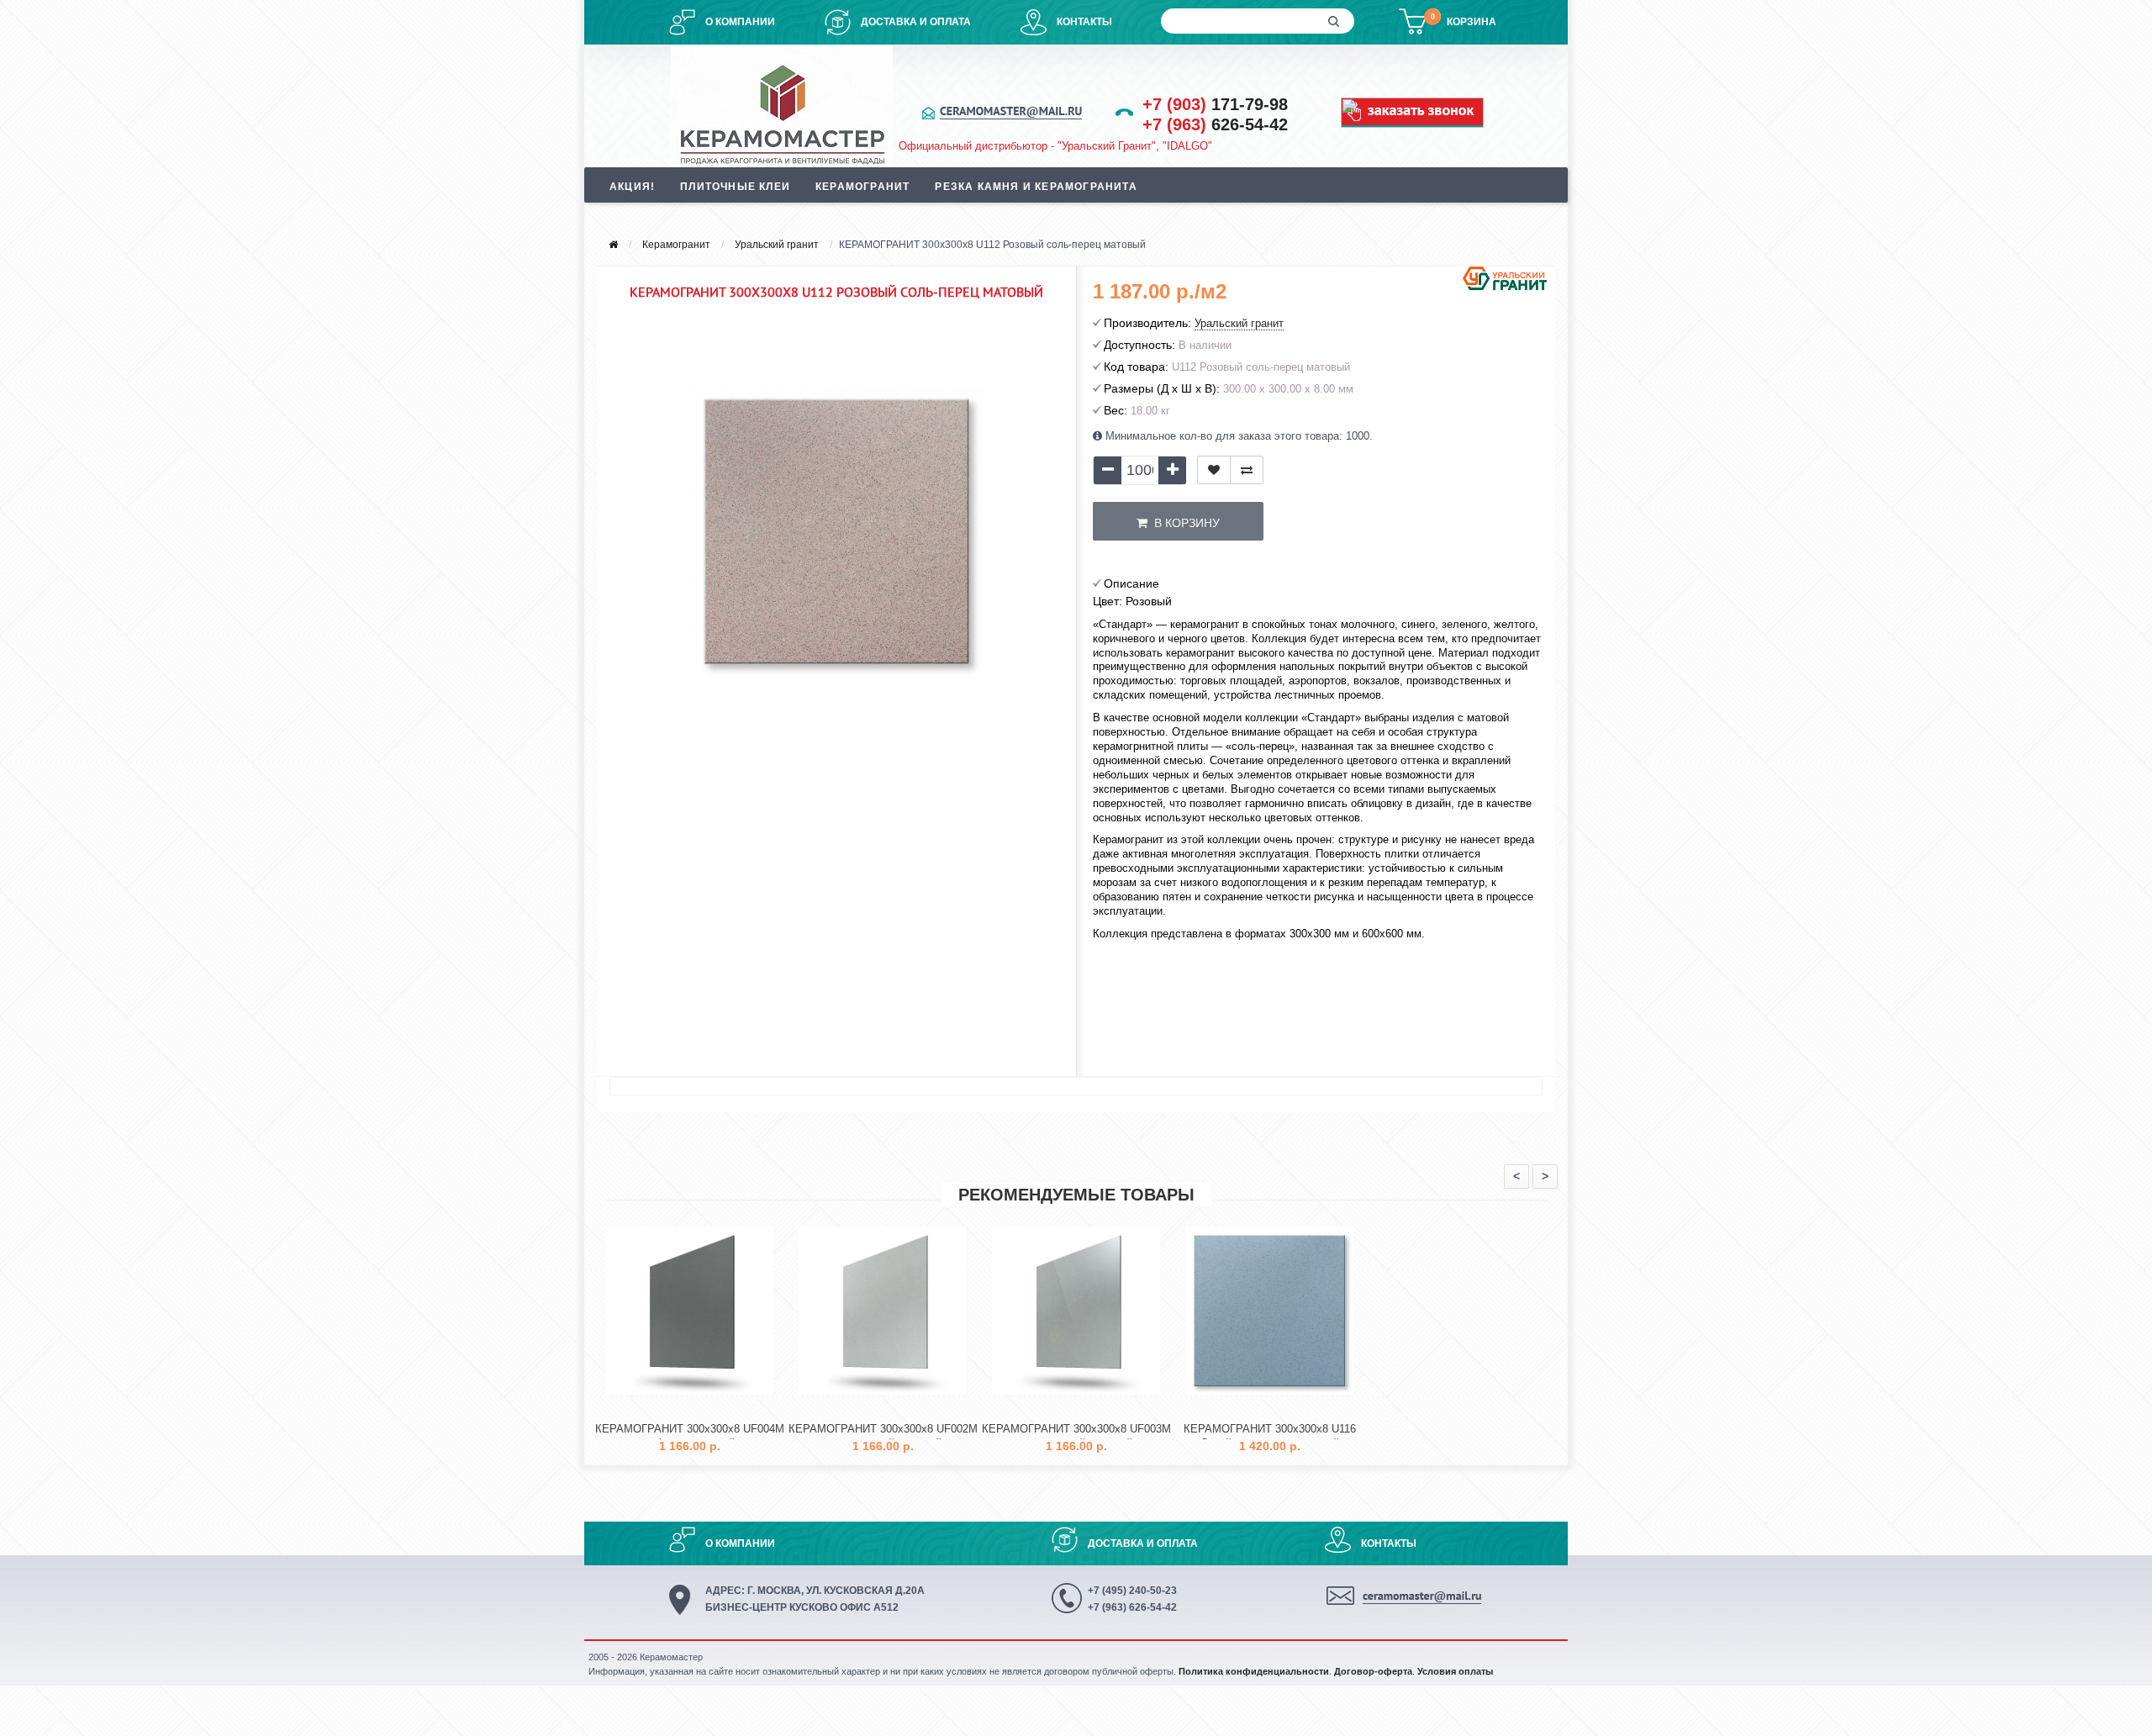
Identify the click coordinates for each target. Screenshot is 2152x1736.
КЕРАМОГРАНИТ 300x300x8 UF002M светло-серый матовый (883, 1436)
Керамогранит (862, 187)
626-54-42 (1215, 124)
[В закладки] (1214, 470)
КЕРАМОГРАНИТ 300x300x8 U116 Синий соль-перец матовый (1270, 1436)
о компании (740, 22)
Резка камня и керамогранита (1036, 187)
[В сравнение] (1247, 470)
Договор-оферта (1373, 1671)
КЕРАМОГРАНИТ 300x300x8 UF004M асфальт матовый (690, 1436)
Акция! (632, 187)
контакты (1084, 22)
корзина (1472, 22)
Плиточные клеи (735, 187)
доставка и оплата (916, 22)
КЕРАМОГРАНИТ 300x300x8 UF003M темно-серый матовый (1076, 1436)
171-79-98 (1215, 104)
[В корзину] (650, 1409)
